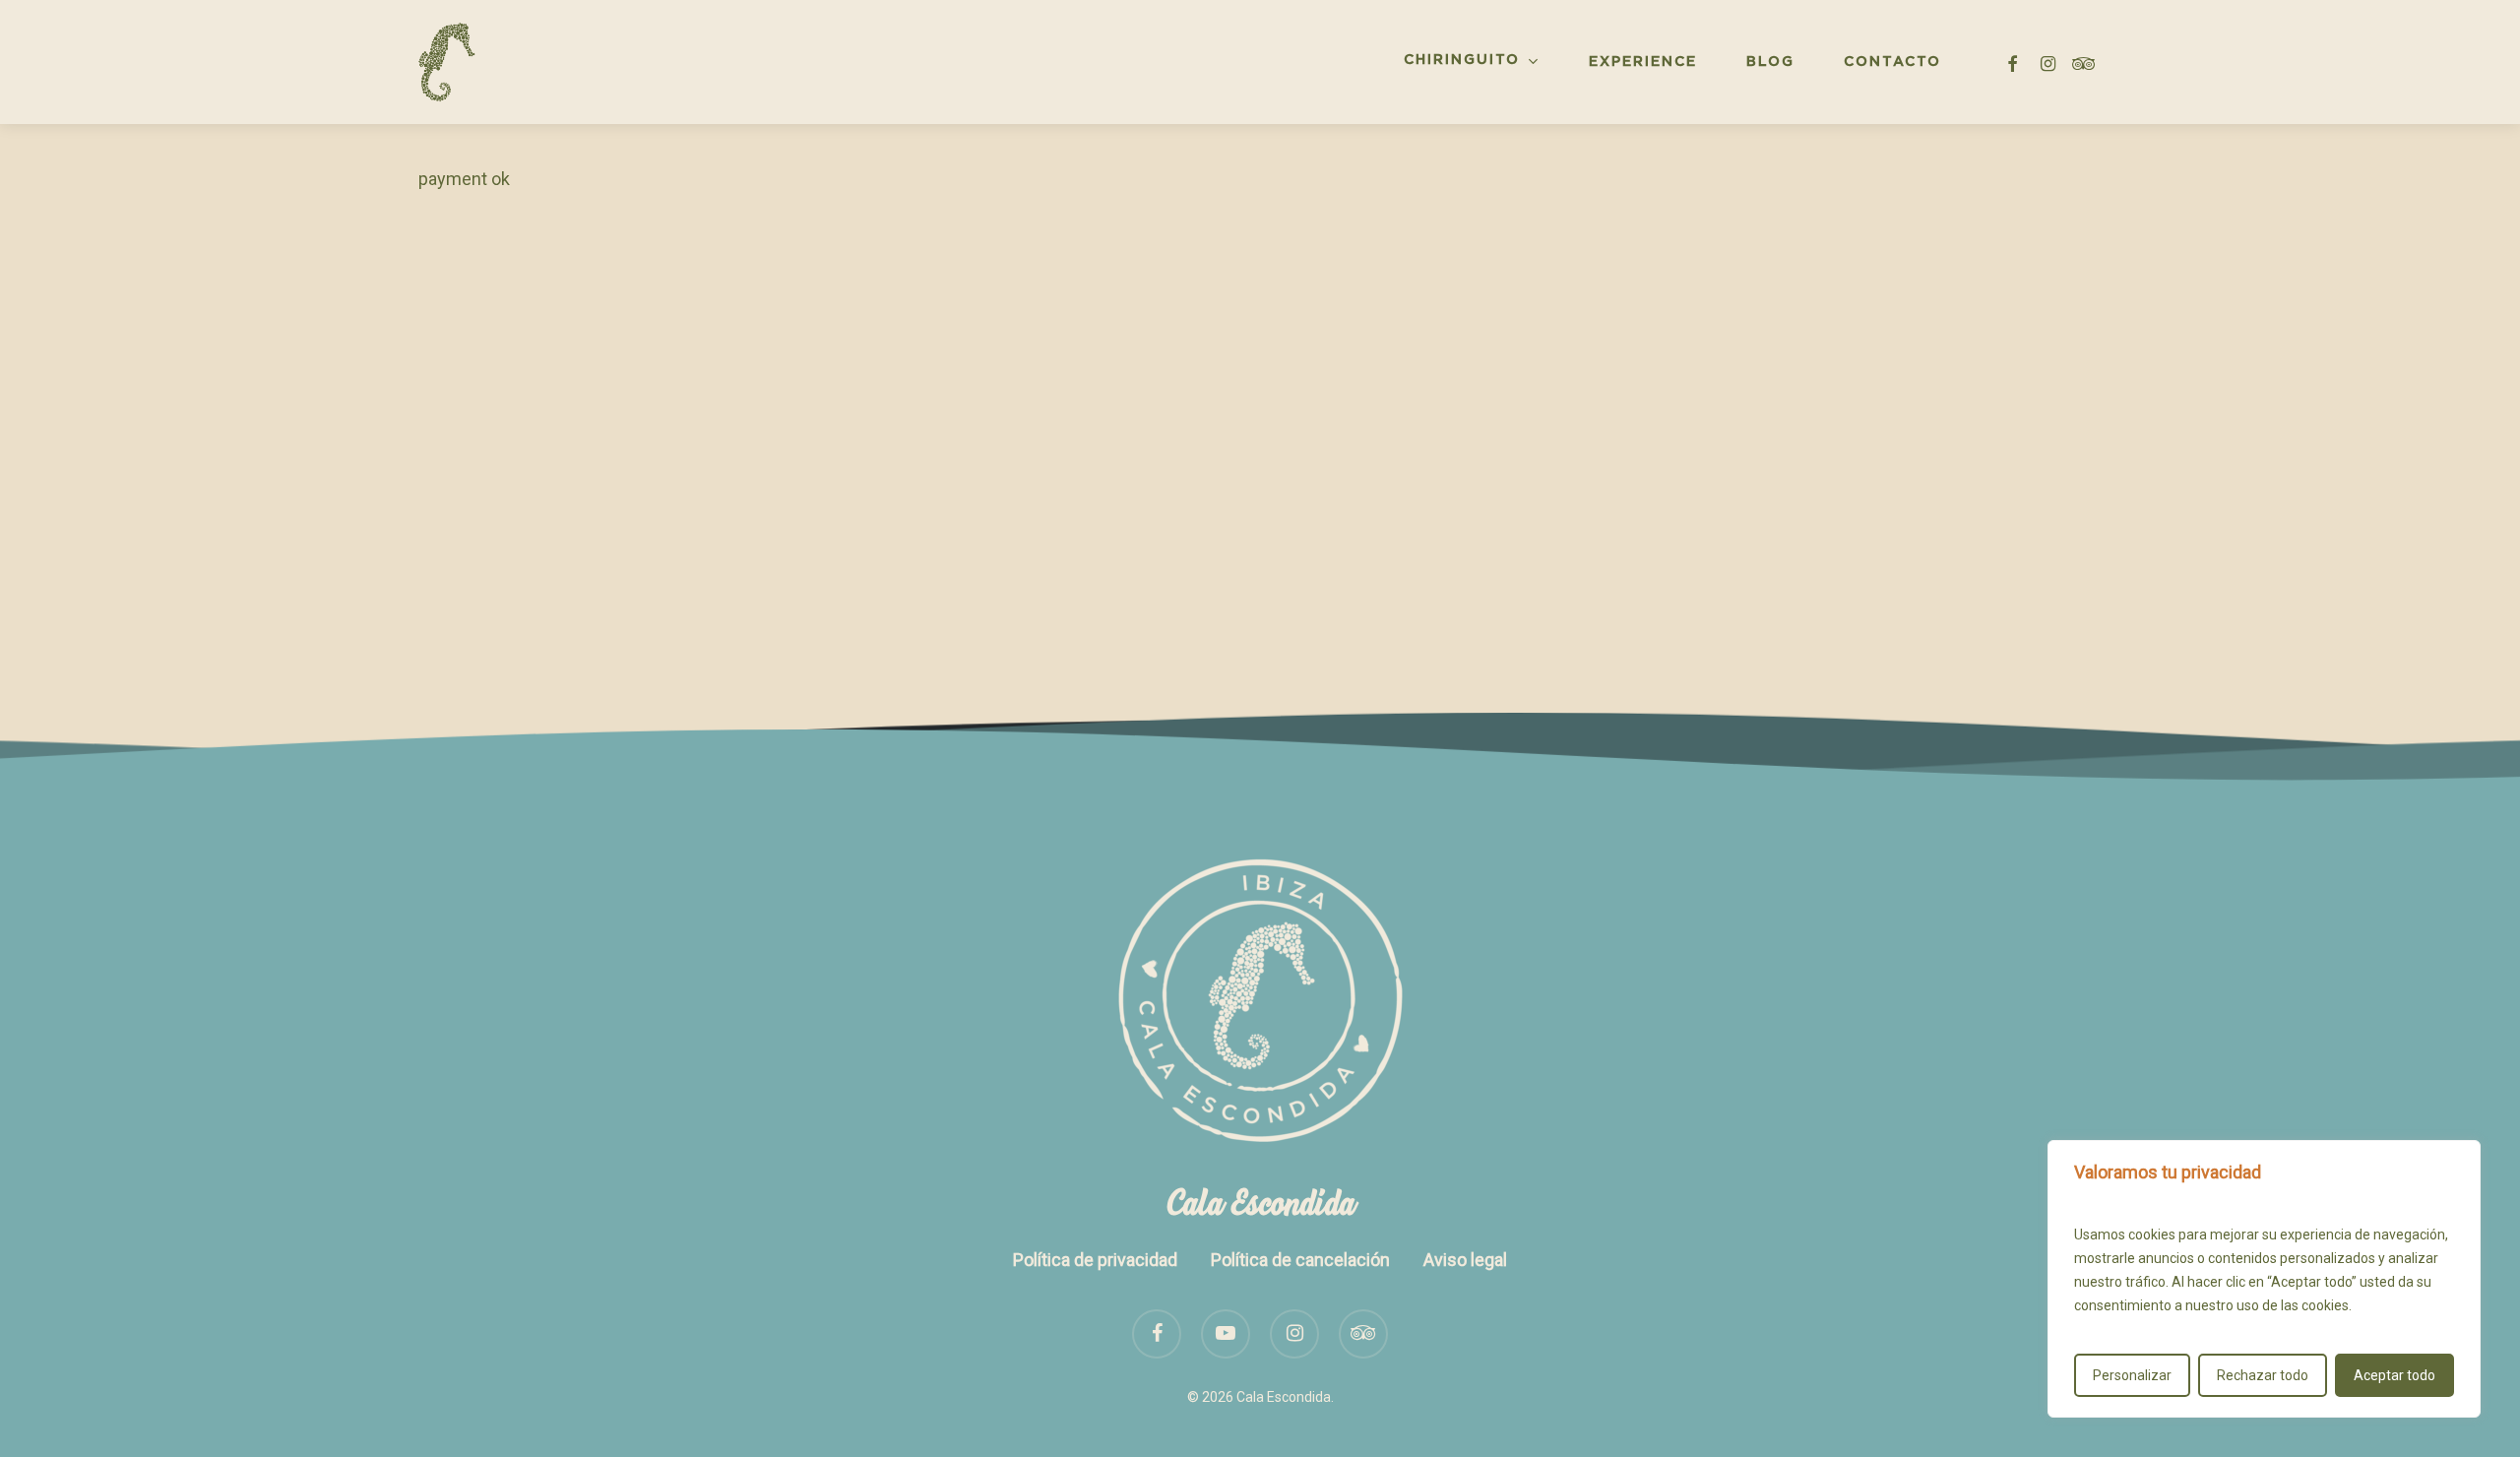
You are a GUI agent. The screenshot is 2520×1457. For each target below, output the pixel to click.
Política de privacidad (1095, 1260)
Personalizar (2132, 1375)
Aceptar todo (2394, 1375)
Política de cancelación (1300, 1260)
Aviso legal (1465, 1260)
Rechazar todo (2263, 1375)
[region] (2264, 1279)
